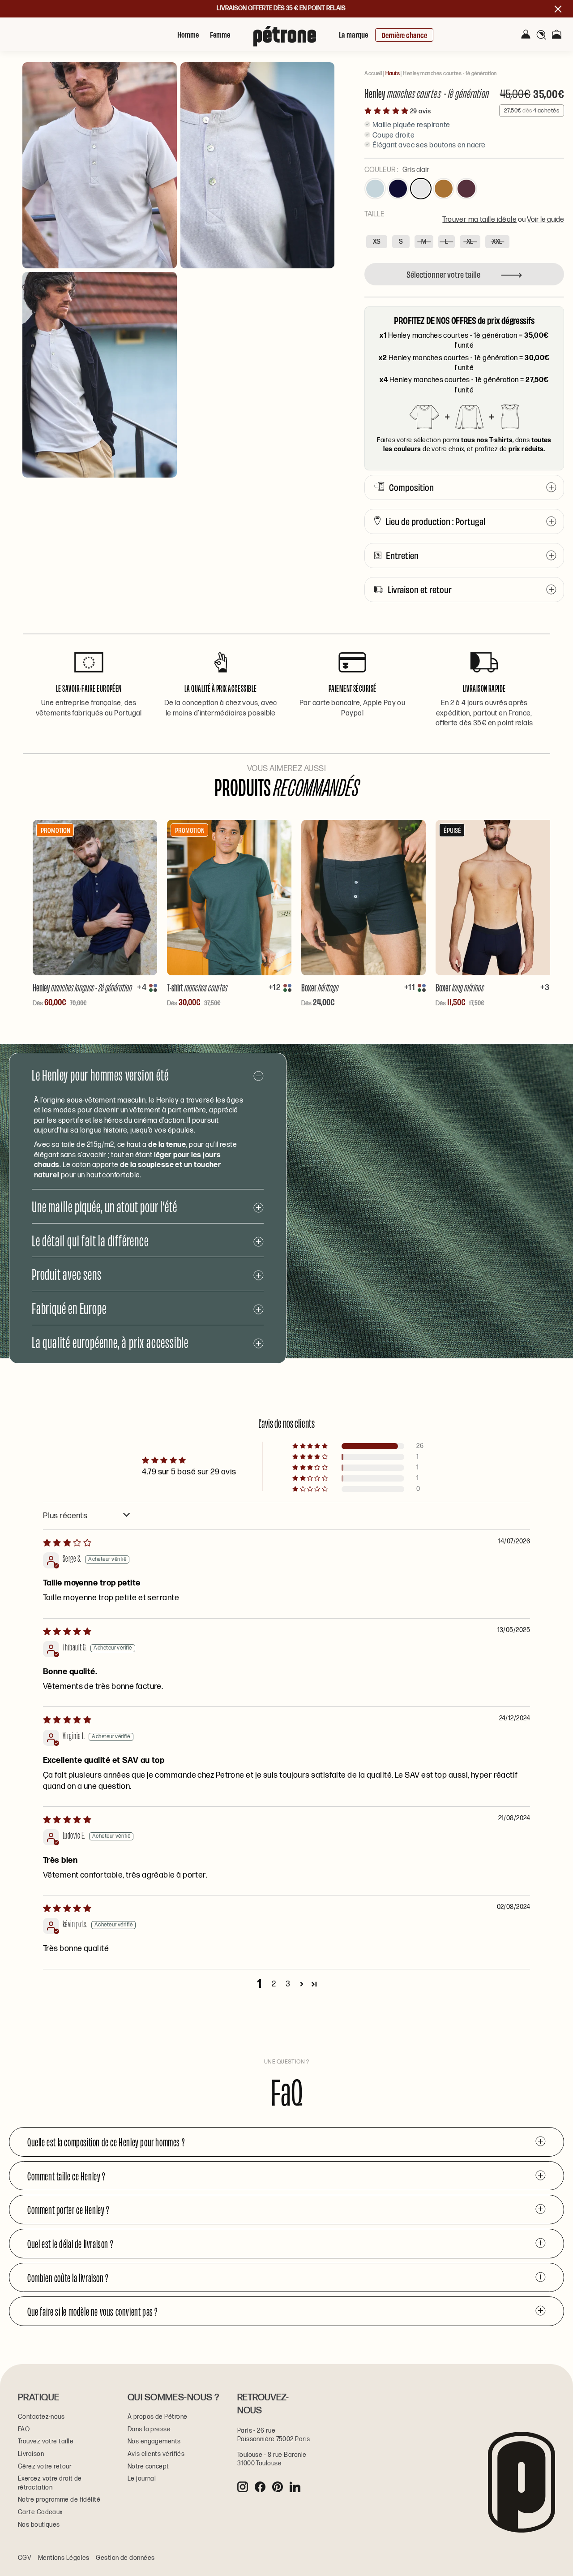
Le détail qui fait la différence (90, 1240)
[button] (387, 111)
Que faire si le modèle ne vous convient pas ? (92, 2311)
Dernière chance (404, 35)
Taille (464, 217)
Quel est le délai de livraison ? (70, 2243)
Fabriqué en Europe (69, 1307)
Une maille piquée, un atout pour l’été (104, 1206)
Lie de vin (466, 189)
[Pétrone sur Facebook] (260, 2487)
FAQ (24, 2429)
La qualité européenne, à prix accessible (110, 1342)
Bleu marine (398, 189)
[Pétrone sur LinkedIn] (295, 2487)
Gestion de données (125, 2558)
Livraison (31, 2454)
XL (470, 242)
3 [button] (288, 1984)
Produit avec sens (67, 1273)
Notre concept (148, 2466)
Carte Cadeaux (41, 2512)
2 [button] (274, 1984)
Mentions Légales (64, 2558)
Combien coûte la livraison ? (68, 2277)
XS (377, 242)
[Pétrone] (58, 15)
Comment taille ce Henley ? (66, 2175)
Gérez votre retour (45, 2466)
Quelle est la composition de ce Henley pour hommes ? (106, 2141)
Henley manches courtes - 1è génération (450, 74)
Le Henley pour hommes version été (100, 1074)
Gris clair (421, 189)
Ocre (444, 189)
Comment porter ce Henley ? (68, 2209)
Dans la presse (149, 2429)
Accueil (373, 74)
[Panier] (557, 35)
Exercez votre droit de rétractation (50, 2483)
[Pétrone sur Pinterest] (278, 2487)
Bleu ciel (375, 189)
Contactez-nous (41, 2417)
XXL (497, 242)
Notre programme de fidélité (59, 2500)
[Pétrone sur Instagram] (243, 2487)
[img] (67, 1543)
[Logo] (285, 40)
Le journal (142, 2479)
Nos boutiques (39, 2525)
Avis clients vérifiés (156, 2454)
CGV (25, 2558)
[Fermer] (546, 17)
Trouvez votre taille (46, 2441)
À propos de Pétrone (158, 2417)
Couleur (397, 170)
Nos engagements (154, 2441)
